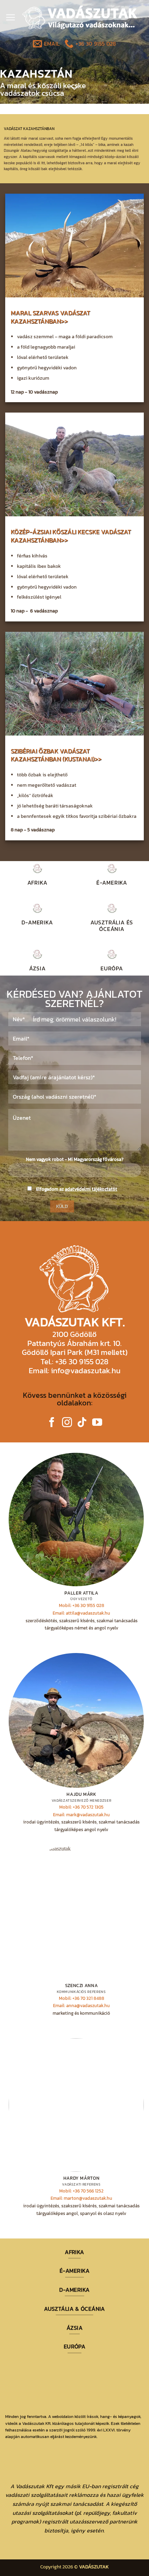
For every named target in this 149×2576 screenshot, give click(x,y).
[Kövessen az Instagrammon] (67, 1423)
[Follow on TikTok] (82, 1423)
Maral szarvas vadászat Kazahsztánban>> (50, 317)
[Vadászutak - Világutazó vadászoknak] (80, 17)
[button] (10, 17)
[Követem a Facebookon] (52, 1423)
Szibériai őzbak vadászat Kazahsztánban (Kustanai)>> (56, 755)
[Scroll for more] (74, 88)
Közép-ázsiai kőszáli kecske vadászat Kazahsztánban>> (71, 536)
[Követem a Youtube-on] (97, 1423)
